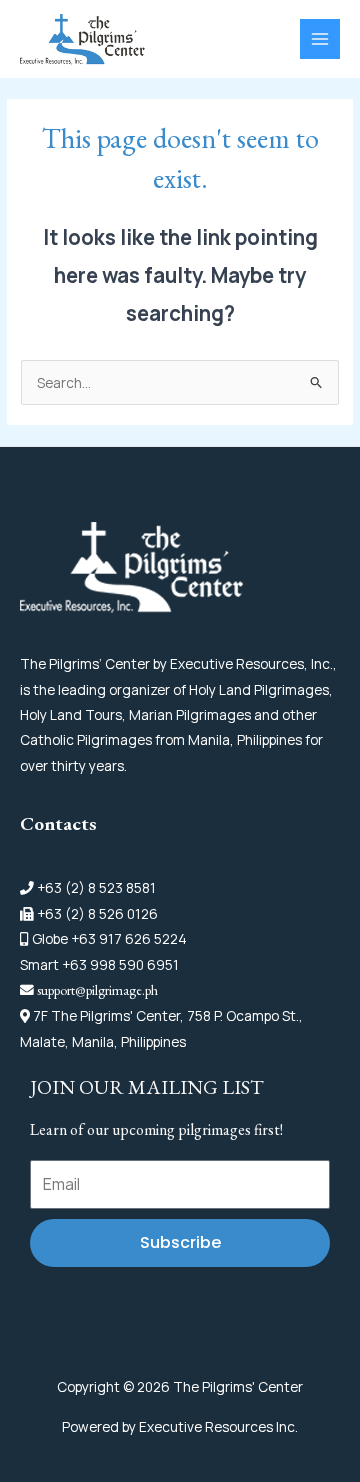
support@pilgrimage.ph (97, 990)
